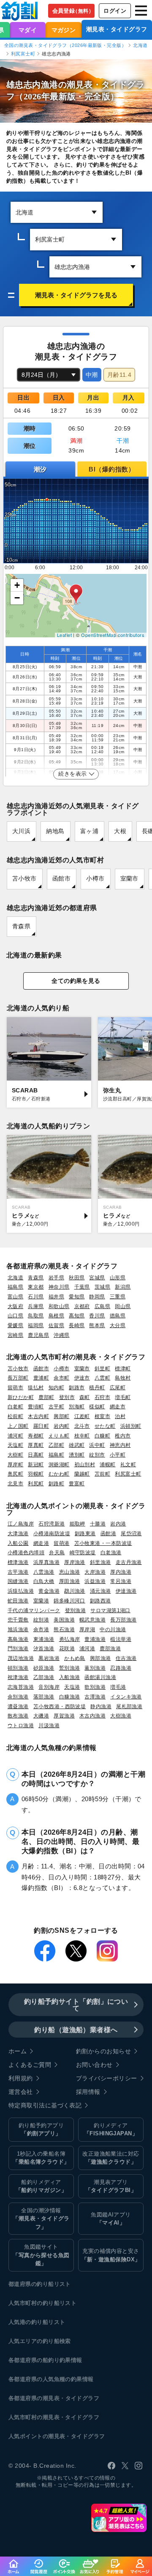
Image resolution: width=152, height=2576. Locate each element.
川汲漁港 (49, 1725)
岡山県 (123, 1306)
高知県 (77, 1315)
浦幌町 (107, 1464)
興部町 (61, 1416)
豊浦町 (41, 1378)
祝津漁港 (18, 1677)
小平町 (118, 1455)
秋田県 (77, 1277)
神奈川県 (59, 1287)
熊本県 (97, 1325)
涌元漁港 (100, 1591)
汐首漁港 (44, 1648)
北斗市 (82, 1426)
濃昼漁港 (18, 1706)
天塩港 (72, 1687)
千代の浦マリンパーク (34, 1610)
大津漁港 (18, 1533)
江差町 (82, 1416)
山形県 (118, 1277)
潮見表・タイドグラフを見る (76, 295)
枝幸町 (82, 1436)
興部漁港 (100, 1658)
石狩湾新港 (52, 1524)
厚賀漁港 (64, 1716)
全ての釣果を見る (76, 981)
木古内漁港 (92, 1716)
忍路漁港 (121, 1668)
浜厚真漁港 (46, 1562)
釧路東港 (85, 1533)
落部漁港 (44, 1697)
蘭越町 (82, 1474)
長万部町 (18, 1378)
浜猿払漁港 (21, 1591)
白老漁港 (111, 1552)
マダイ (28, 30)
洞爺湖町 (59, 1464)
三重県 (118, 1296)
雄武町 (77, 1445)
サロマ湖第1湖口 (110, 1610)
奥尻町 (15, 1474)
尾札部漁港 (129, 1706)
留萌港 (61, 1543)
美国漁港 (64, 1620)
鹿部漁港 (110, 1648)
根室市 (102, 1416)
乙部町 (56, 1445)
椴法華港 (121, 1639)
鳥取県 (36, 1315)
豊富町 (77, 1483)
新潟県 (123, 1287)
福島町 (56, 1455)
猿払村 (36, 1387)
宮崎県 (15, 1335)
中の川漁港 (113, 1629)
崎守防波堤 (83, 1552)
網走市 (118, 1406)
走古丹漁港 (129, 1562)
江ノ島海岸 (21, 1524)
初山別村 (85, 1464)
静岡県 (97, 1296)
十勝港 (98, 1524)
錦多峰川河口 (69, 1601)
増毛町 (123, 1397)
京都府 (82, 1306)
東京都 (36, 1287)
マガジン (64, 30)
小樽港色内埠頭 (26, 1552)
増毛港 (118, 1687)
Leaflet (64, 635)
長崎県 (77, 1325)
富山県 (15, 1296)
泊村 (120, 1416)
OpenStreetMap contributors (113, 635)
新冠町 (36, 1464)
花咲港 (67, 1648)
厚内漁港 (121, 1572)
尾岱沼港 (131, 1533)
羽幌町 (36, 1474)
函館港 (108, 1533)
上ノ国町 (18, 1426)
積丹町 (97, 1387)
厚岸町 (15, 1464)
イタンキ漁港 (126, 1697)
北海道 (140, 45)
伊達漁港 (126, 1591)
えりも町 (59, 1436)
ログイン (115, 11)
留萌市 (15, 1387)
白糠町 (102, 1436)
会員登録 (73, 11)
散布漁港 (18, 1716)
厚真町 (36, 1445)
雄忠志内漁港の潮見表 (50, 85)
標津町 (123, 1368)
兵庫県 (36, 1306)
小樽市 (95, 879)
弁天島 (57, 1552)
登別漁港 (76, 1610)
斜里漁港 (100, 1562)
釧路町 (56, 1483)
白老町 (15, 1406)
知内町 (56, 1387)
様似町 (97, 1406)
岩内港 (118, 1524)
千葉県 (82, 1287)
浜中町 (97, 1445)
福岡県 (36, 1325)
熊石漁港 (64, 1629)
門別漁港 (18, 1648)
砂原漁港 (44, 1668)
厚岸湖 (87, 1629)
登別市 (67, 1397)
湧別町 (77, 1455)
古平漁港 (18, 1572)
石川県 (36, 1296)
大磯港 (41, 1716)
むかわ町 (59, 1474)
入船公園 (18, 1543)
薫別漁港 (95, 1668)
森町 (85, 1397)
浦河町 (15, 1436)
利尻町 (36, 1483)
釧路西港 (100, 1601)
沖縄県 (61, 1335)
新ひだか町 (21, 1397)
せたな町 (105, 1426)
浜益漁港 (95, 1581)
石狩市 (102, 1397)
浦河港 (87, 1648)
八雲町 (102, 1378)
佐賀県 (56, 1325)
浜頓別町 (131, 1426)
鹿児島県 (38, 1335)
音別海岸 (49, 1687)
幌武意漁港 (92, 1620)
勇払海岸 (70, 1639)
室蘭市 (129, 879)
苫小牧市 (24, 879)
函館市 (61, 879)
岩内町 (61, 1426)
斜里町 (102, 1368)
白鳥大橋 (44, 1581)
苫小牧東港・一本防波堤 (103, 1543)
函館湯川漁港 (100, 1677)
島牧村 (123, 1378)
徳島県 (118, 1315)
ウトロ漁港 (21, 1725)
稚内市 (123, 1436)
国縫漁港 (18, 1581)
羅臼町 (41, 1426)
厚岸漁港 (75, 1562)
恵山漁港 (70, 1572)
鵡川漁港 (75, 1591)
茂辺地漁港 (21, 1658)
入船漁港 (70, 1677)
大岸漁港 (95, 1572)
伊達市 (82, 1378)
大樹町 (15, 1455)
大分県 (118, 1325)
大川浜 (21, 831)
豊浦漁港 (95, 1639)
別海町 (77, 1406)
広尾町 (118, 1387)
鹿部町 (46, 1397)
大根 (120, 831)
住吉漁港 (126, 1658)
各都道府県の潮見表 (34, 2398)
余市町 (61, 1378)
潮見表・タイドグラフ (117, 29)
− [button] (17, 598)
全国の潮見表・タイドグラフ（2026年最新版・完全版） (65, 45)
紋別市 (97, 1455)
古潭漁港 (95, 1697)
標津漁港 (18, 1562)
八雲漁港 (44, 1572)
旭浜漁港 (18, 1629)
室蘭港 (41, 1601)
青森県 (21, 926)
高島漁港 (18, 1639)
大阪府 (15, 1306)
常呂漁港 (121, 1581)
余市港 (41, 1629)
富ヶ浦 (89, 831)
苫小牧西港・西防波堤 (60, 1706)
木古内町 (38, 1416)
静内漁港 (101, 1706)
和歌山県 (59, 1306)
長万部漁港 (123, 1620)
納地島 (55, 831)
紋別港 (41, 1620)
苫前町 (102, 1474)
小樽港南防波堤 (52, 1533)
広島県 (102, 1306)
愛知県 (77, 1296)
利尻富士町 (23, 54)
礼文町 (128, 1464)
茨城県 (102, 1287)
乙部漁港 (44, 1677)
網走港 (41, 1543)
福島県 (15, 1287)
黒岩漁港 (49, 1658)
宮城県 (97, 1277)
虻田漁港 (18, 1601)
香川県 (97, 1315)
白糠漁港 (70, 1697)
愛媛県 (15, 1325)
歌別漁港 (95, 1687)
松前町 (15, 1416)
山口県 (15, 1315)
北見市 (15, 1483)
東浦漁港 (44, 1639)
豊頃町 (36, 1406)
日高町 (36, 1455)
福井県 (56, 1296)
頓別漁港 (18, 1668)
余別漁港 (18, 1697)
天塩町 (15, 1445)
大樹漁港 (121, 1716)
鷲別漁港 (70, 1668)
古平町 (56, 1406)
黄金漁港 (49, 1591)
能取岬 (77, 1524)
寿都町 (36, 1436)
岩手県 (56, 1277)
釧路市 (77, 1387)
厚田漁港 (70, 1581)
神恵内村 (120, 1445)
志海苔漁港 (21, 1687)
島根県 (56, 1315)
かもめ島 (75, 1658)
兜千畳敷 (18, 1620)
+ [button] (17, 585)
